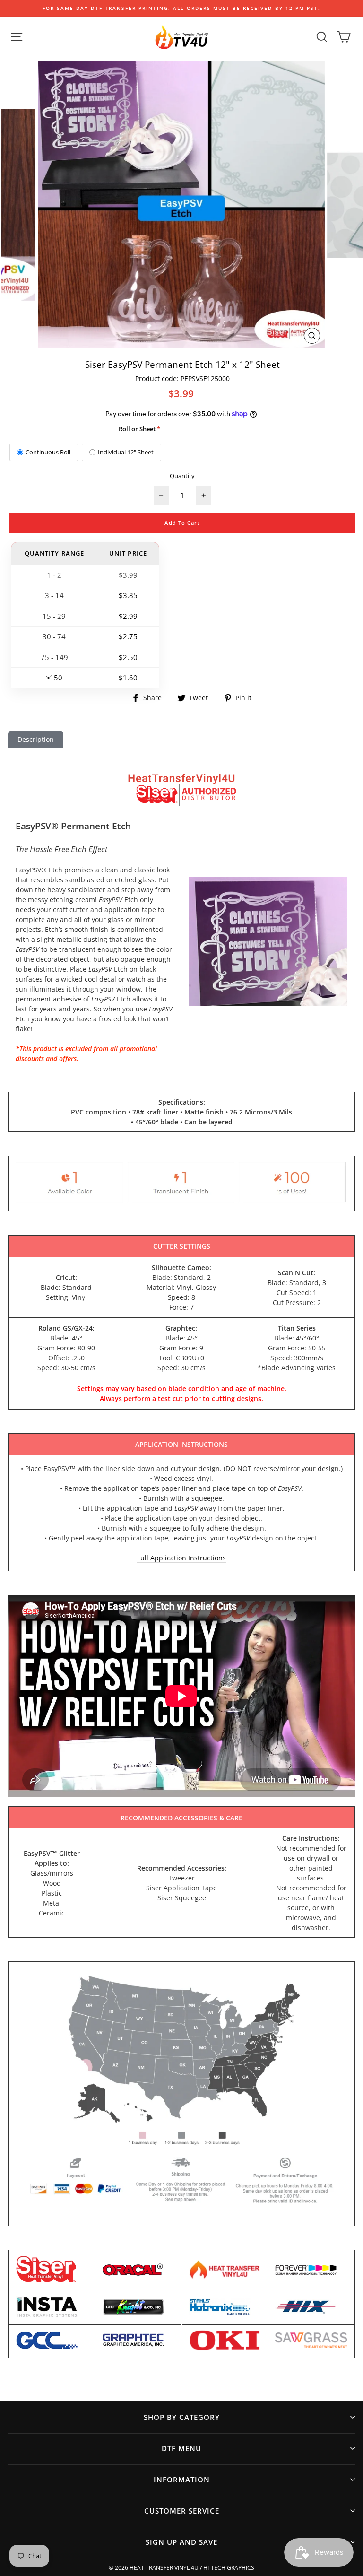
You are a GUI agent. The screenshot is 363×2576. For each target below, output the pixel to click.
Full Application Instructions (181, 1558)
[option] (181, 8)
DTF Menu (181, 2448)
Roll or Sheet (137, 429)
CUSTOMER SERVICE (182, 2511)
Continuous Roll (48, 452)
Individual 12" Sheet (126, 452)
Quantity (182, 476)
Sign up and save (181, 2542)
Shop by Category (182, 2417)
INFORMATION (182, 2480)
